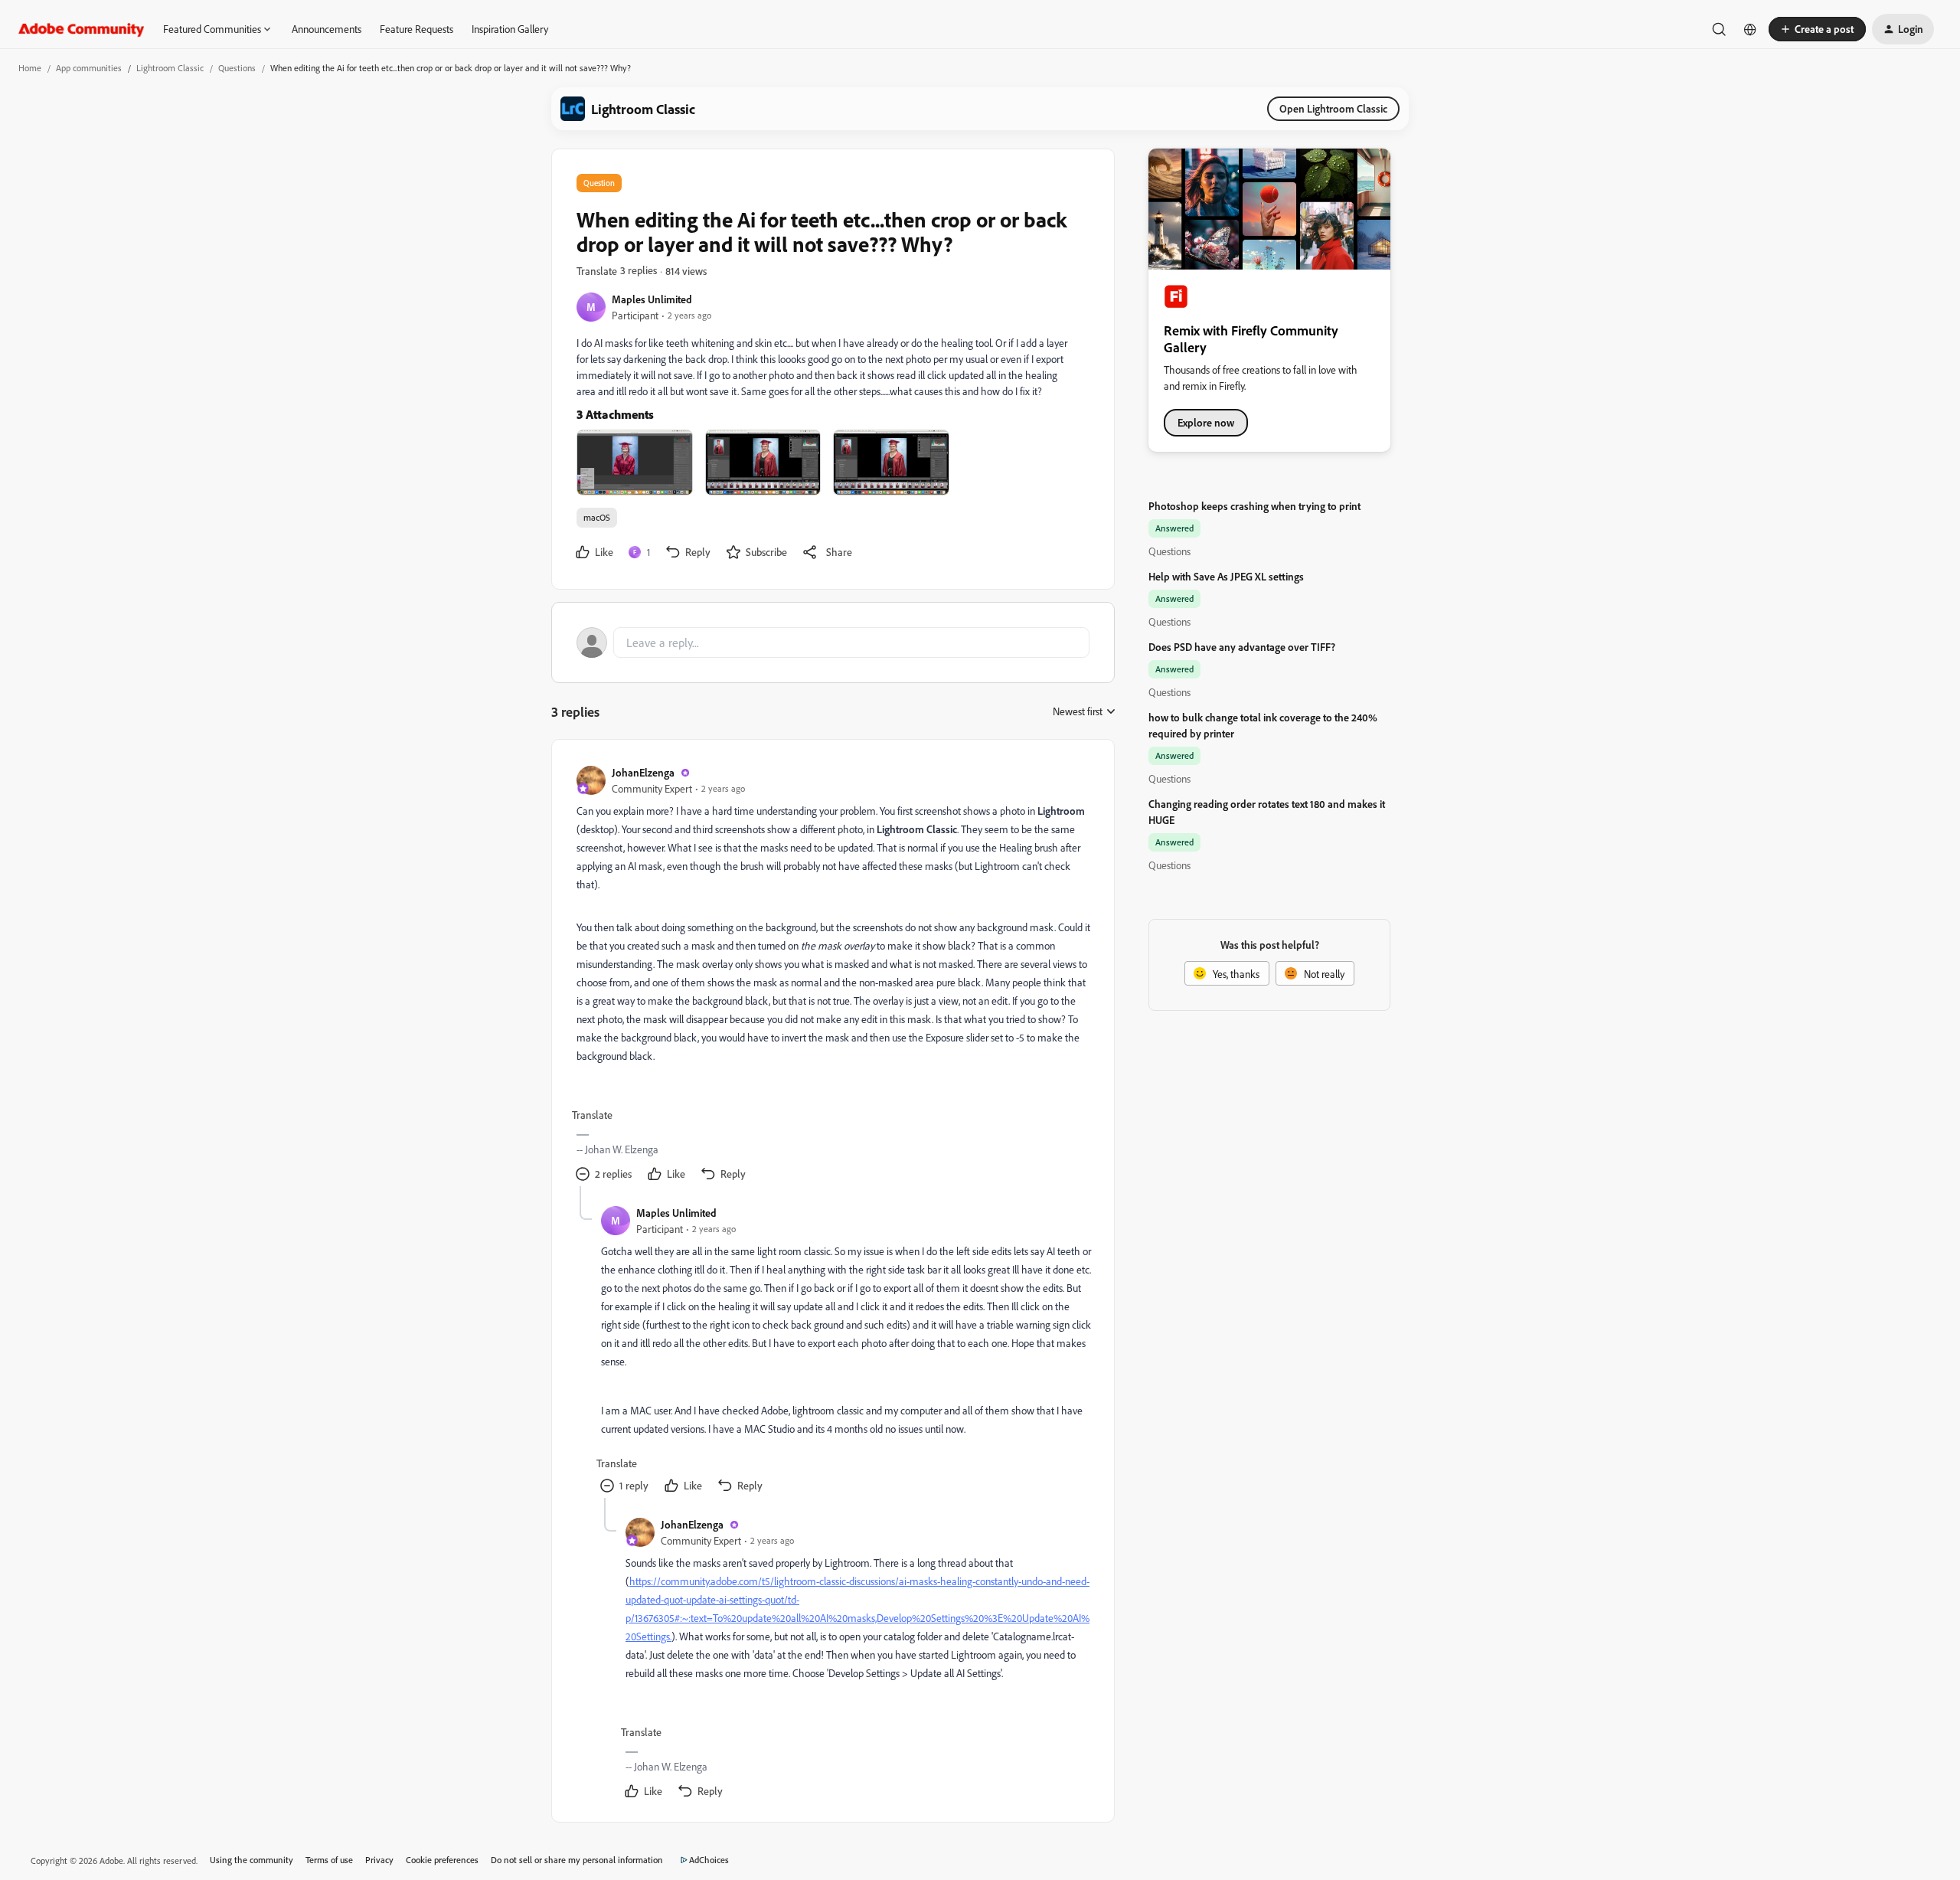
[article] (832, 975)
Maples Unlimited (652, 299)
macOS (597, 517)
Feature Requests (416, 29)
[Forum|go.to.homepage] (82, 29)
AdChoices (709, 1860)
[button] (1817, 29)
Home (30, 68)
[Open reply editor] (833, 642)
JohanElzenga (643, 772)
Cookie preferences (442, 1860)
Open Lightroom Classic (1333, 108)
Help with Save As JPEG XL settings (1226, 576)
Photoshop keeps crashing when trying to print (1254, 506)
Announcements (327, 29)
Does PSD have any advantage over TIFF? (1242, 647)
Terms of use (329, 1860)
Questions (237, 68)
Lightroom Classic (170, 68)
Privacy (379, 1860)
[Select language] (1750, 29)
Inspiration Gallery (510, 29)
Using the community (252, 1860)
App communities (89, 68)
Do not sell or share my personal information (577, 1860)
